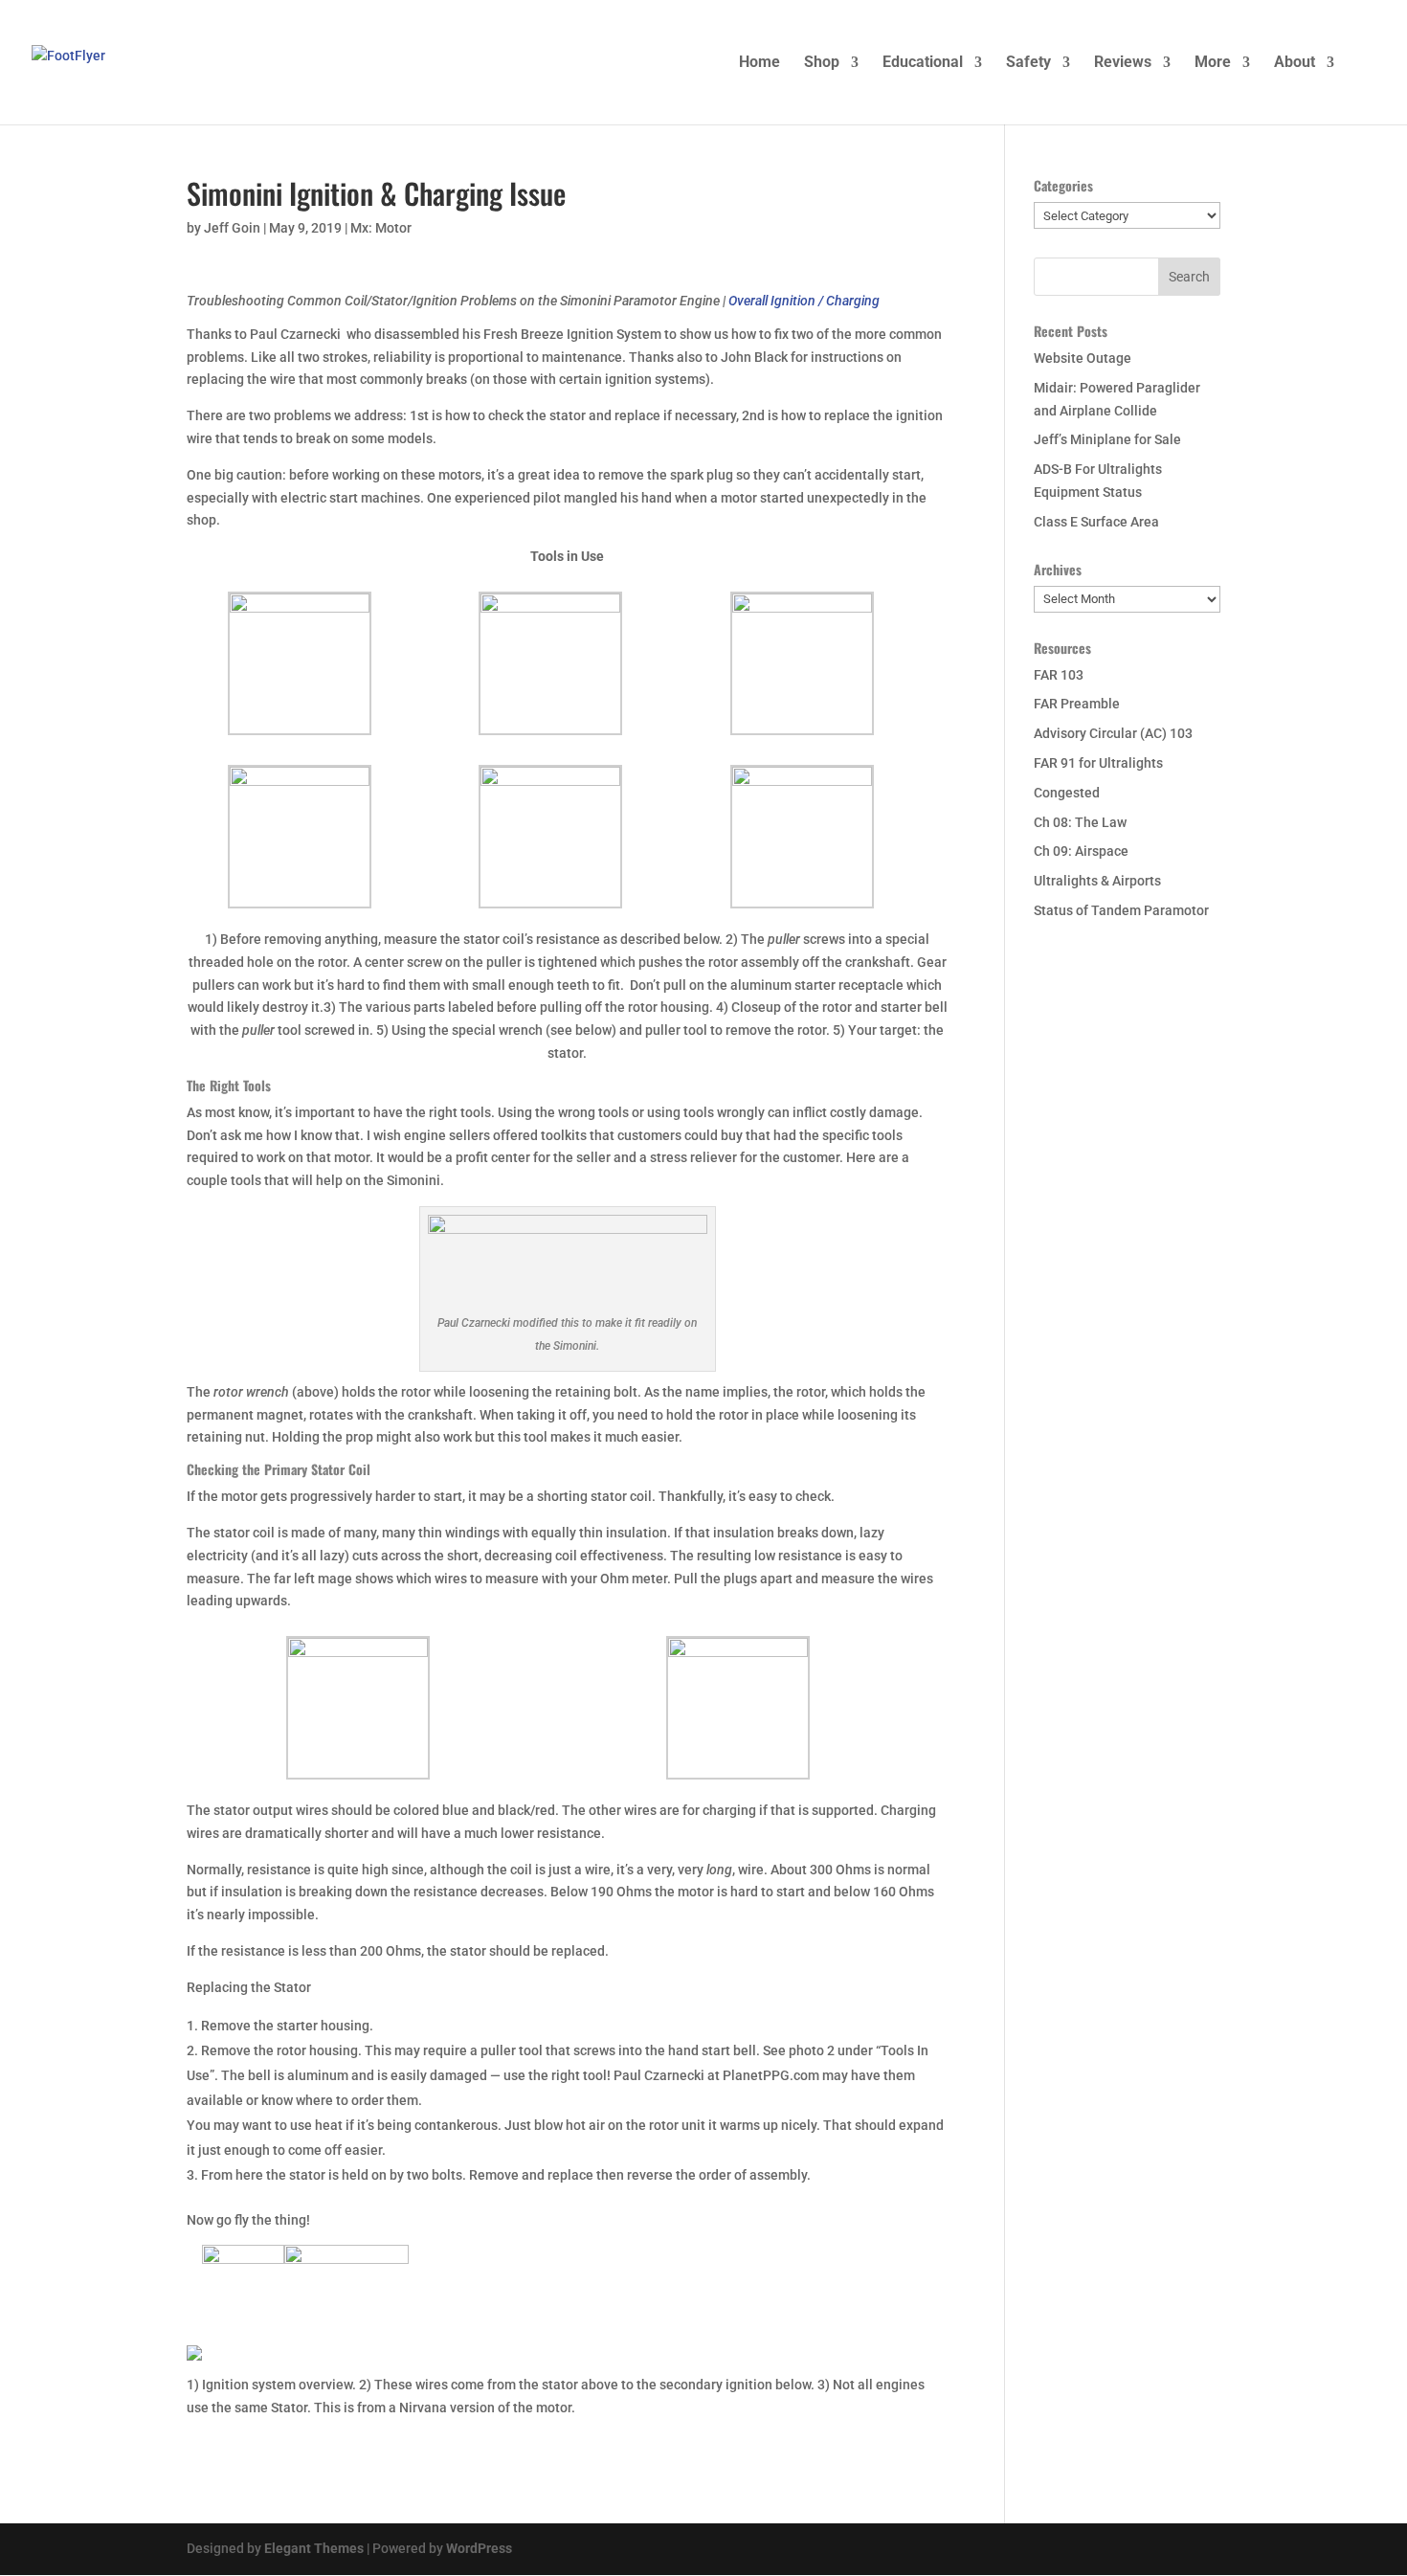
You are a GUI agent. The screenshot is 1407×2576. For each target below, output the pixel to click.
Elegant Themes (314, 2548)
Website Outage (1083, 358)
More (1213, 63)
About (1295, 63)
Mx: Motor (381, 228)
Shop (822, 63)
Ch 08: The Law (1080, 822)
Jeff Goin (232, 228)
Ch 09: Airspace (1081, 851)
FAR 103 (1059, 675)
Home (759, 63)
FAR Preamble (1077, 704)
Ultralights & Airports (1097, 881)
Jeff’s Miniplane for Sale (1107, 439)
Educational (923, 63)
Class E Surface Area (1096, 522)
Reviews (1123, 63)
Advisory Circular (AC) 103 (1113, 733)
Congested (1067, 793)
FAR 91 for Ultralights (1098, 763)
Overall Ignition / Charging (804, 301)
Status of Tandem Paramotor (1121, 910)
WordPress (479, 2548)
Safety (1028, 63)
